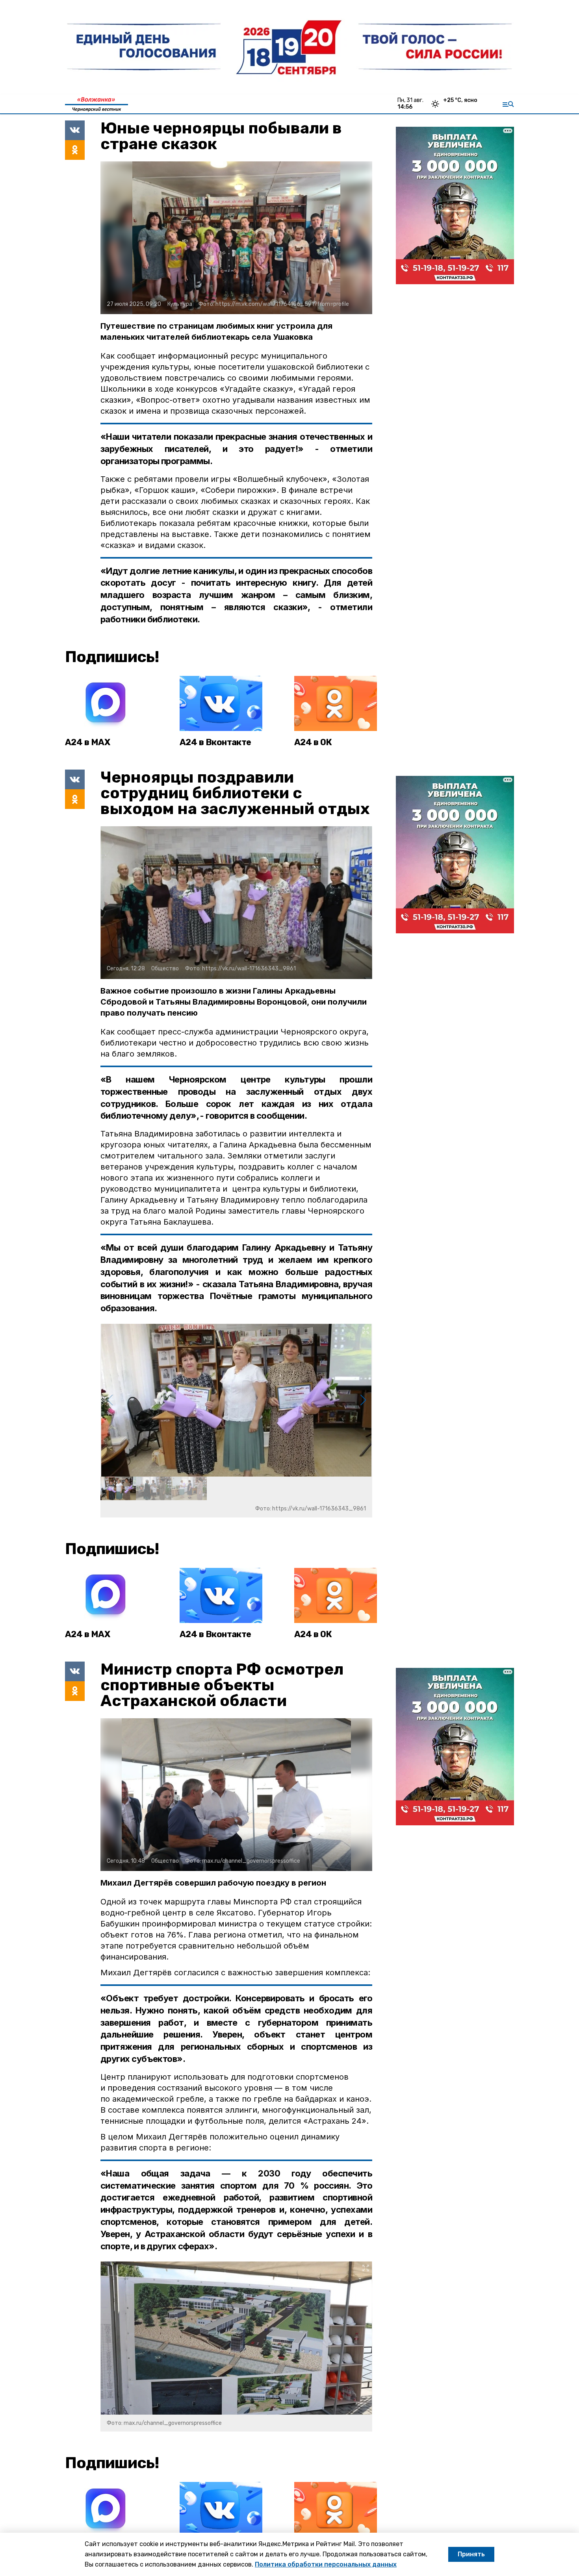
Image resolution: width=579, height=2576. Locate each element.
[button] (363, 1400)
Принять (471, 2554)
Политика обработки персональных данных (326, 2564)
